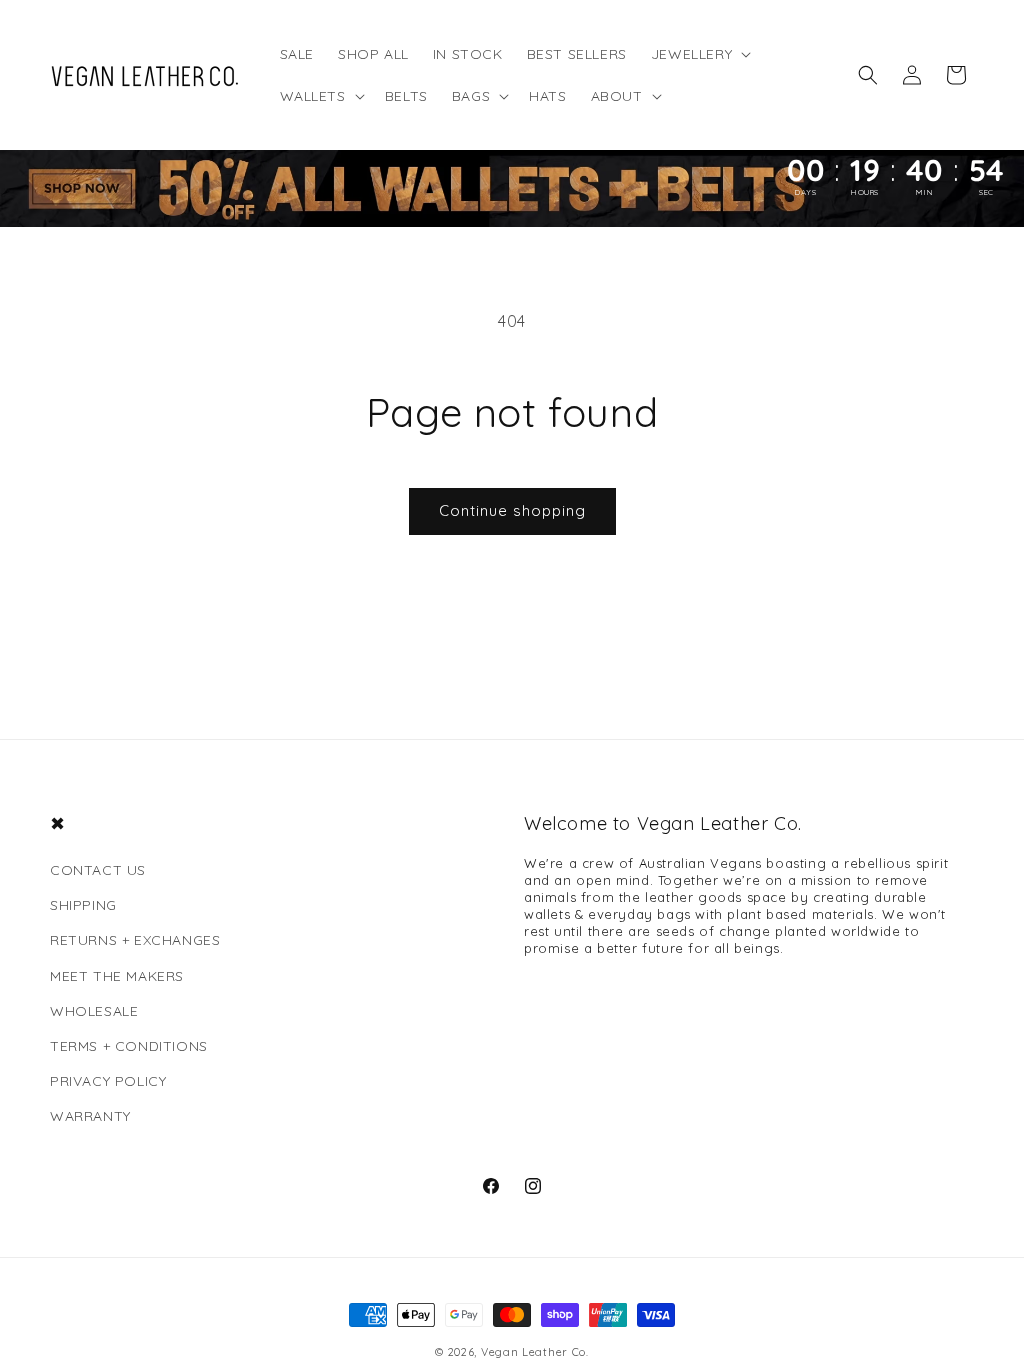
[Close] (783, 429)
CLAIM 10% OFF (364, 921)
